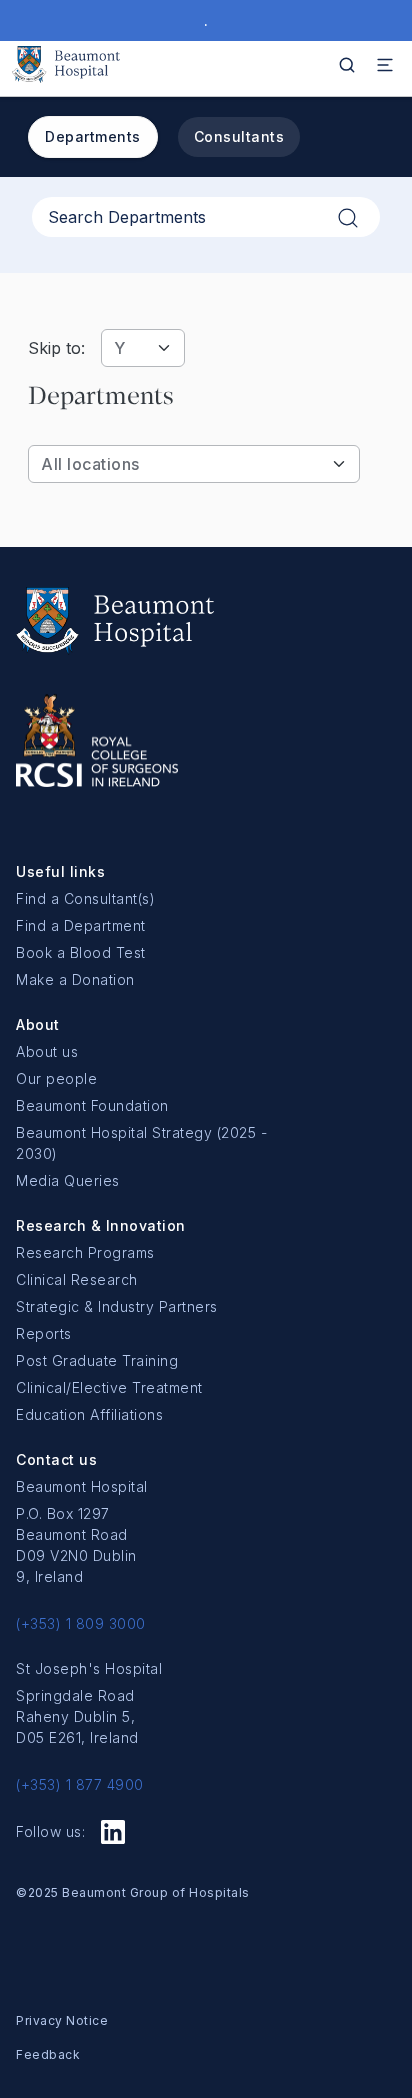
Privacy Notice (62, 2020)
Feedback (48, 2054)
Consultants (239, 136)
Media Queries (68, 1180)
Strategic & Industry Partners (117, 1306)
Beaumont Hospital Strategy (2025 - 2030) (141, 1143)
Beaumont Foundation (92, 1105)
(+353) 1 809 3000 (81, 1623)
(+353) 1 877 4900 (80, 1784)
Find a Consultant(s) (85, 898)
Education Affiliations (89, 1414)
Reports (44, 1333)
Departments (93, 136)
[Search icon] (347, 65)
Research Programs (85, 1252)
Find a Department (81, 925)
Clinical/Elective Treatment (109, 1387)
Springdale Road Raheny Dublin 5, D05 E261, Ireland (77, 1716)
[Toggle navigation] (385, 65)
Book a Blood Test (81, 952)
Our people (56, 1078)
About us (47, 1051)
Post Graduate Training (97, 1360)
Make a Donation (75, 979)
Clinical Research (77, 1279)
